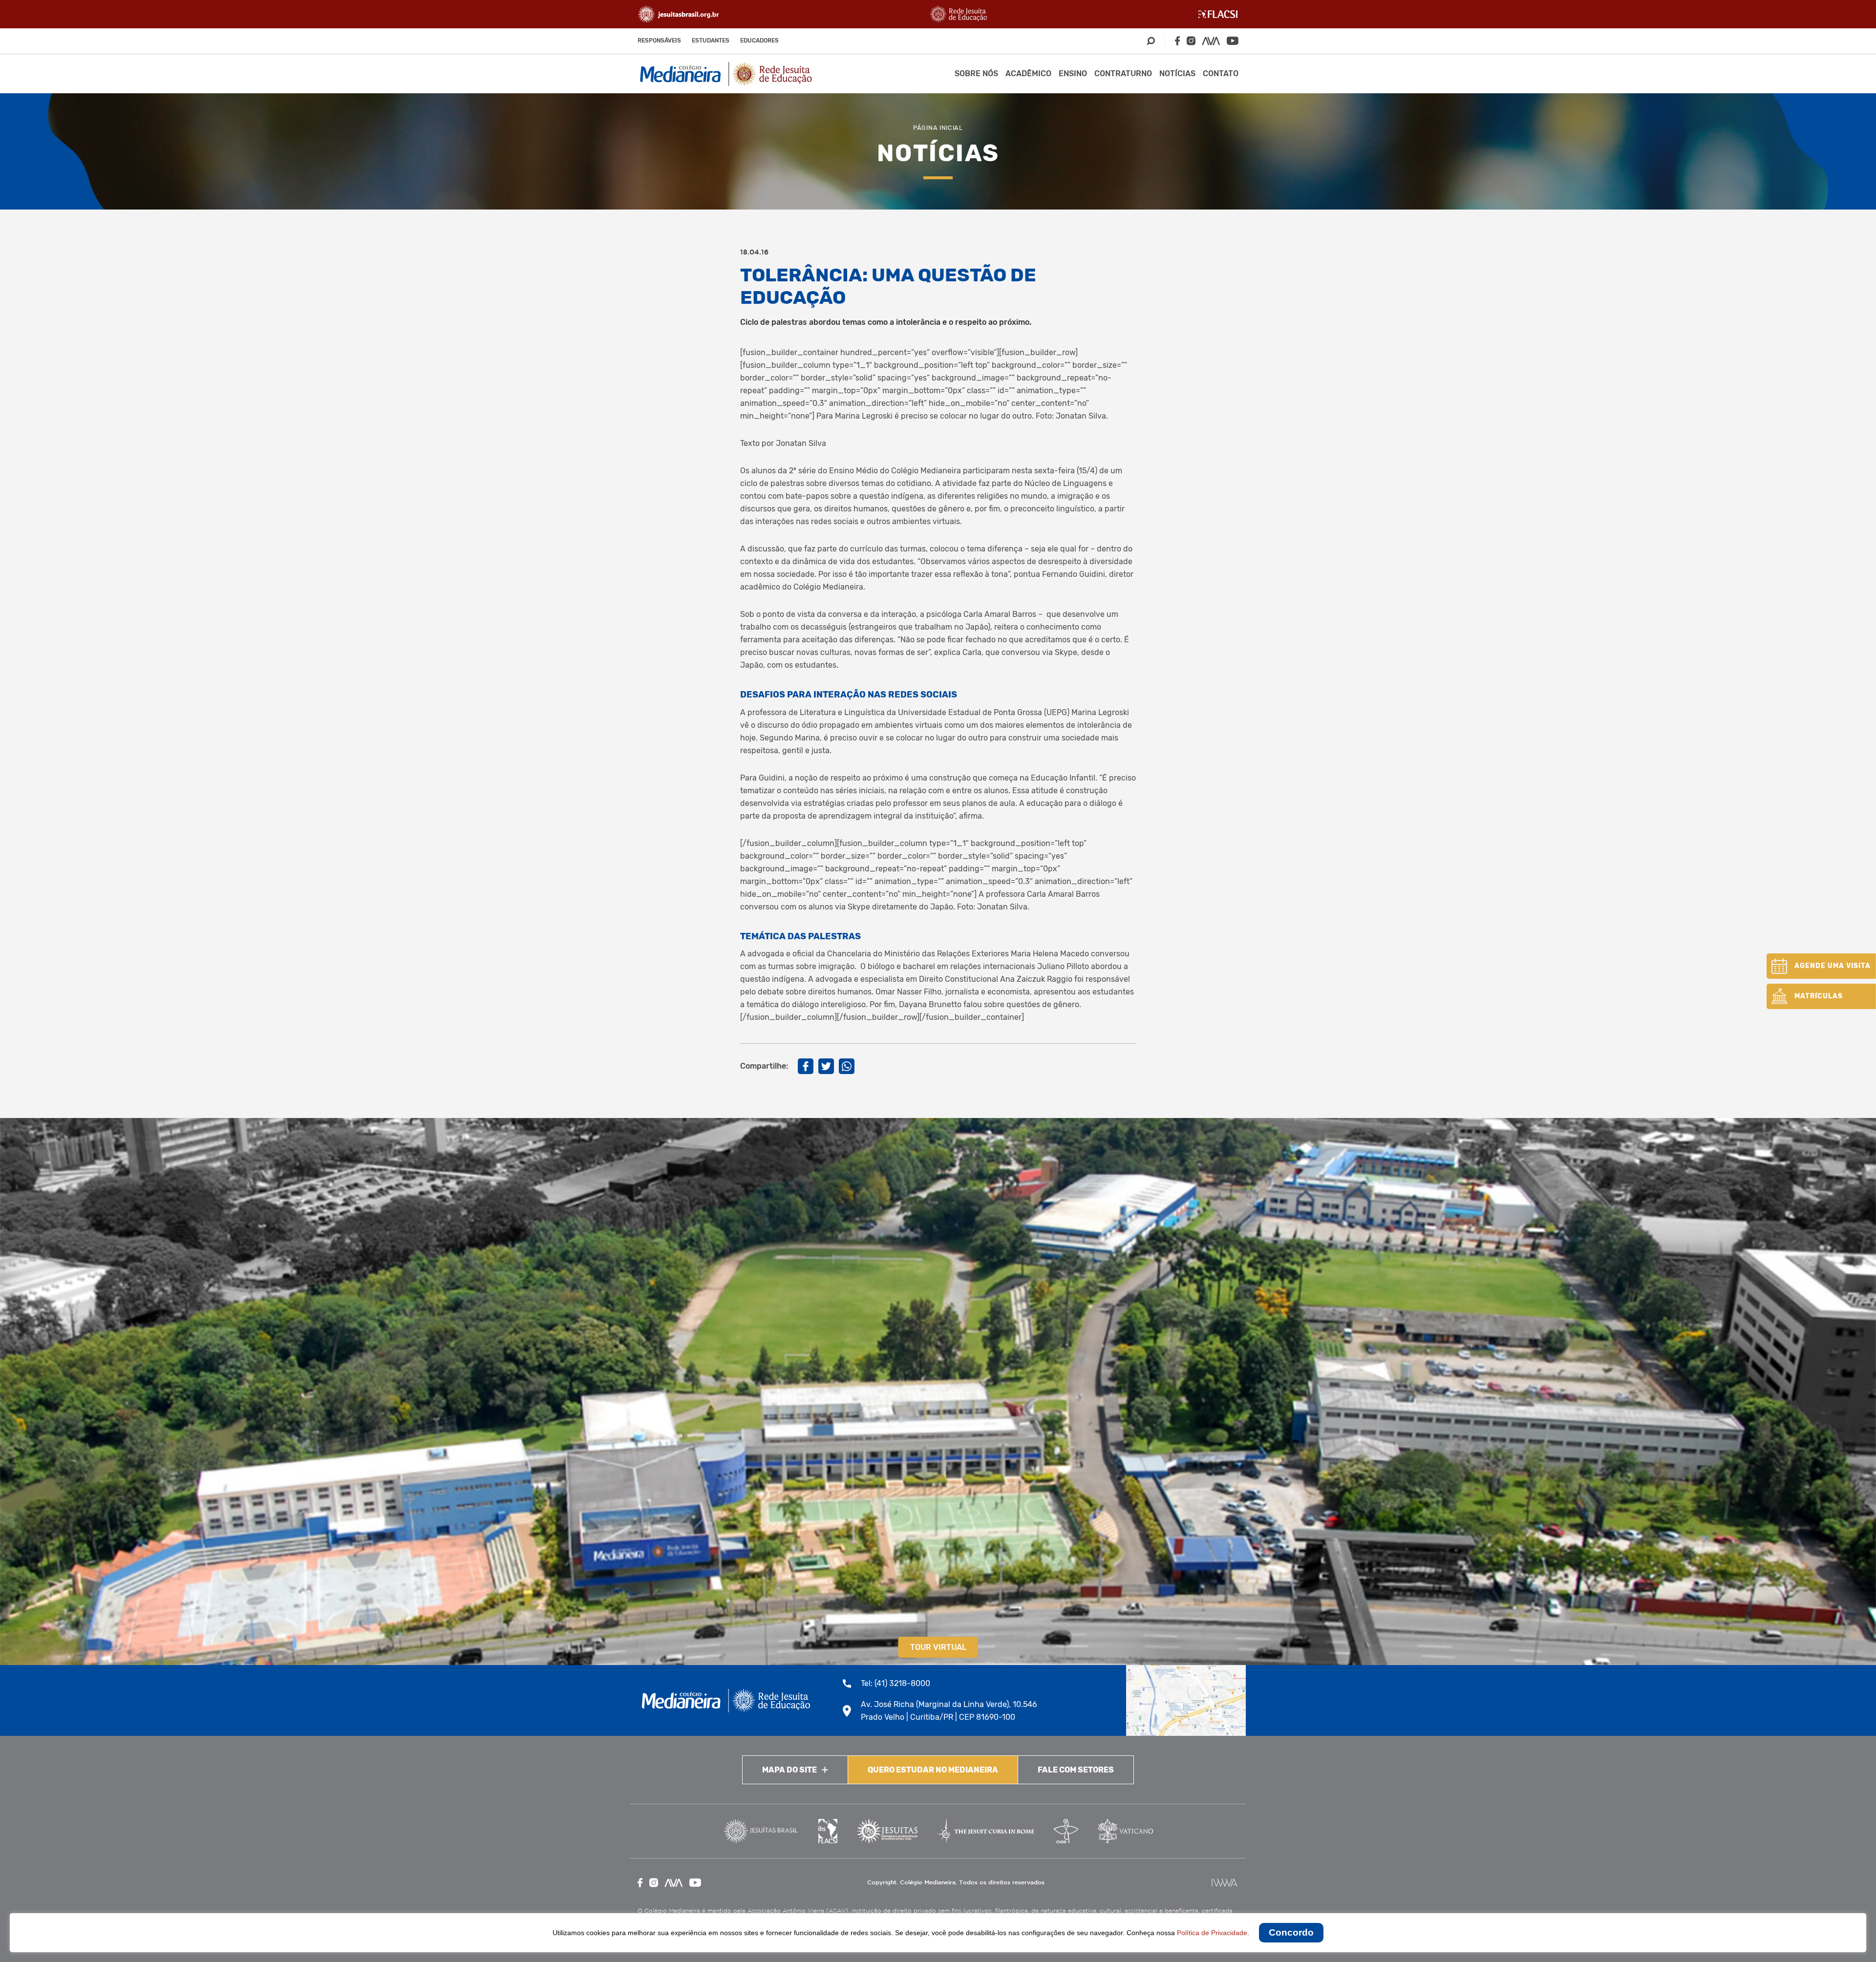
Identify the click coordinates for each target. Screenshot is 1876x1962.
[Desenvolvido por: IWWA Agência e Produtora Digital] (1225, 1883)
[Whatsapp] (847, 1066)
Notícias (1177, 74)
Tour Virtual (938, 1647)
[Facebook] (1177, 41)
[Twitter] (826, 1066)
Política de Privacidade (1212, 1933)
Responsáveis (659, 41)
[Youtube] (1233, 41)
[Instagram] (1191, 41)
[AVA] (1211, 41)
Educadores (759, 41)
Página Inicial (938, 128)
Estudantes (711, 41)
